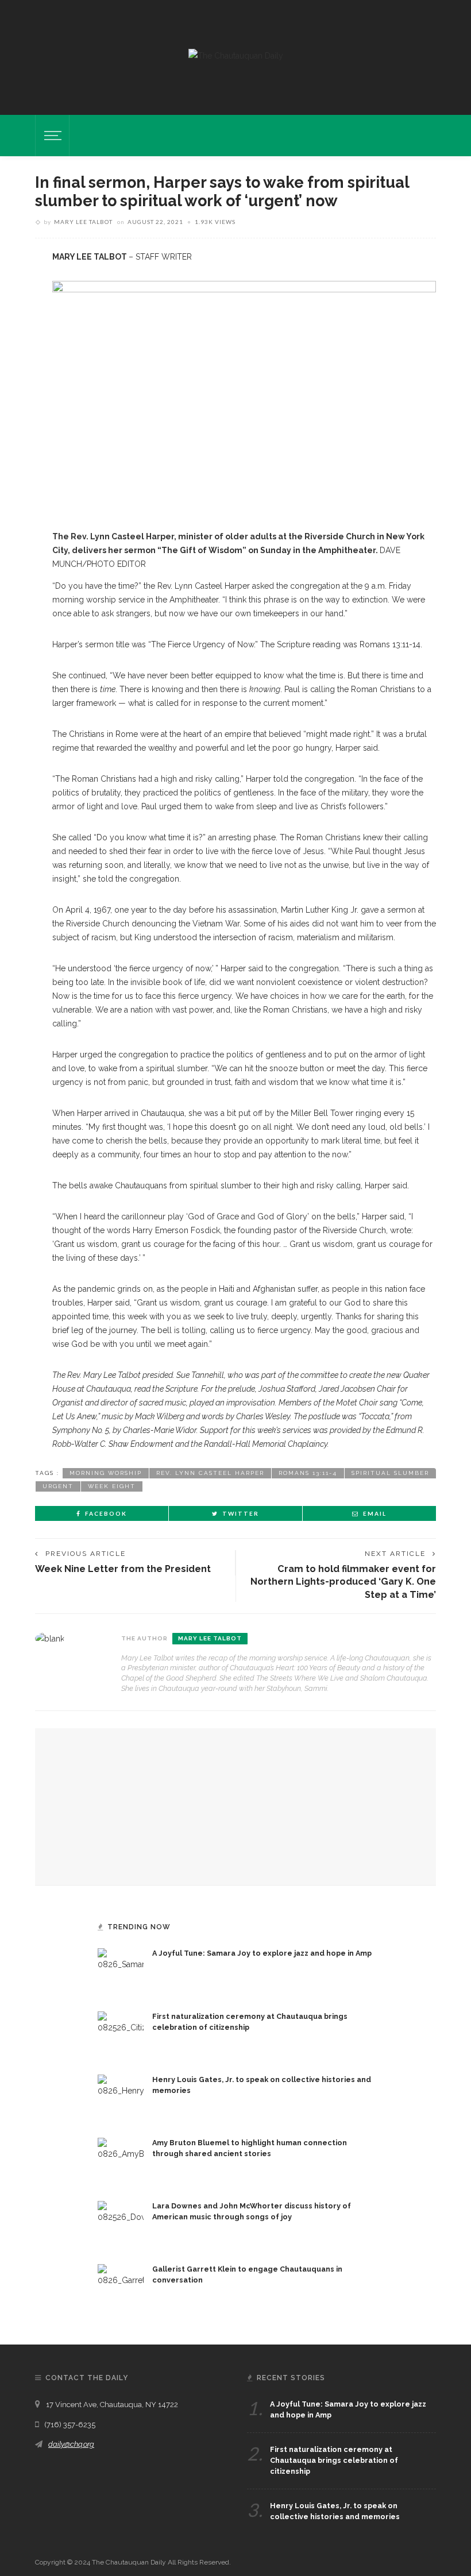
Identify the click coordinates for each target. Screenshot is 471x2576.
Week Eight (112, 1486)
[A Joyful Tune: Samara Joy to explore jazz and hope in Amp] (121, 1971)
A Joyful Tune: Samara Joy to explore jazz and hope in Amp (262, 1953)
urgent (58, 1486)
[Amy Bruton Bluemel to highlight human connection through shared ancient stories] (121, 2160)
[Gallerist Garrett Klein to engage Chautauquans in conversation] (121, 2287)
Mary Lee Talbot (83, 222)
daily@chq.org (71, 2444)
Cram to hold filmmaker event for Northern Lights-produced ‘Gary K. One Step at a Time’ (343, 1582)
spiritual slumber (390, 1473)
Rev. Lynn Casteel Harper (210, 1473)
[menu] (51, 136)
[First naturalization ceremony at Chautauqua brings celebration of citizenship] (121, 2034)
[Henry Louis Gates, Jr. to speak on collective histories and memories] (121, 2097)
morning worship (106, 1473)
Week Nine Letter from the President (123, 1569)
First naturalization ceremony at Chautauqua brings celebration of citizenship (334, 2460)
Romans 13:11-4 (308, 1473)
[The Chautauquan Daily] (236, 55)
